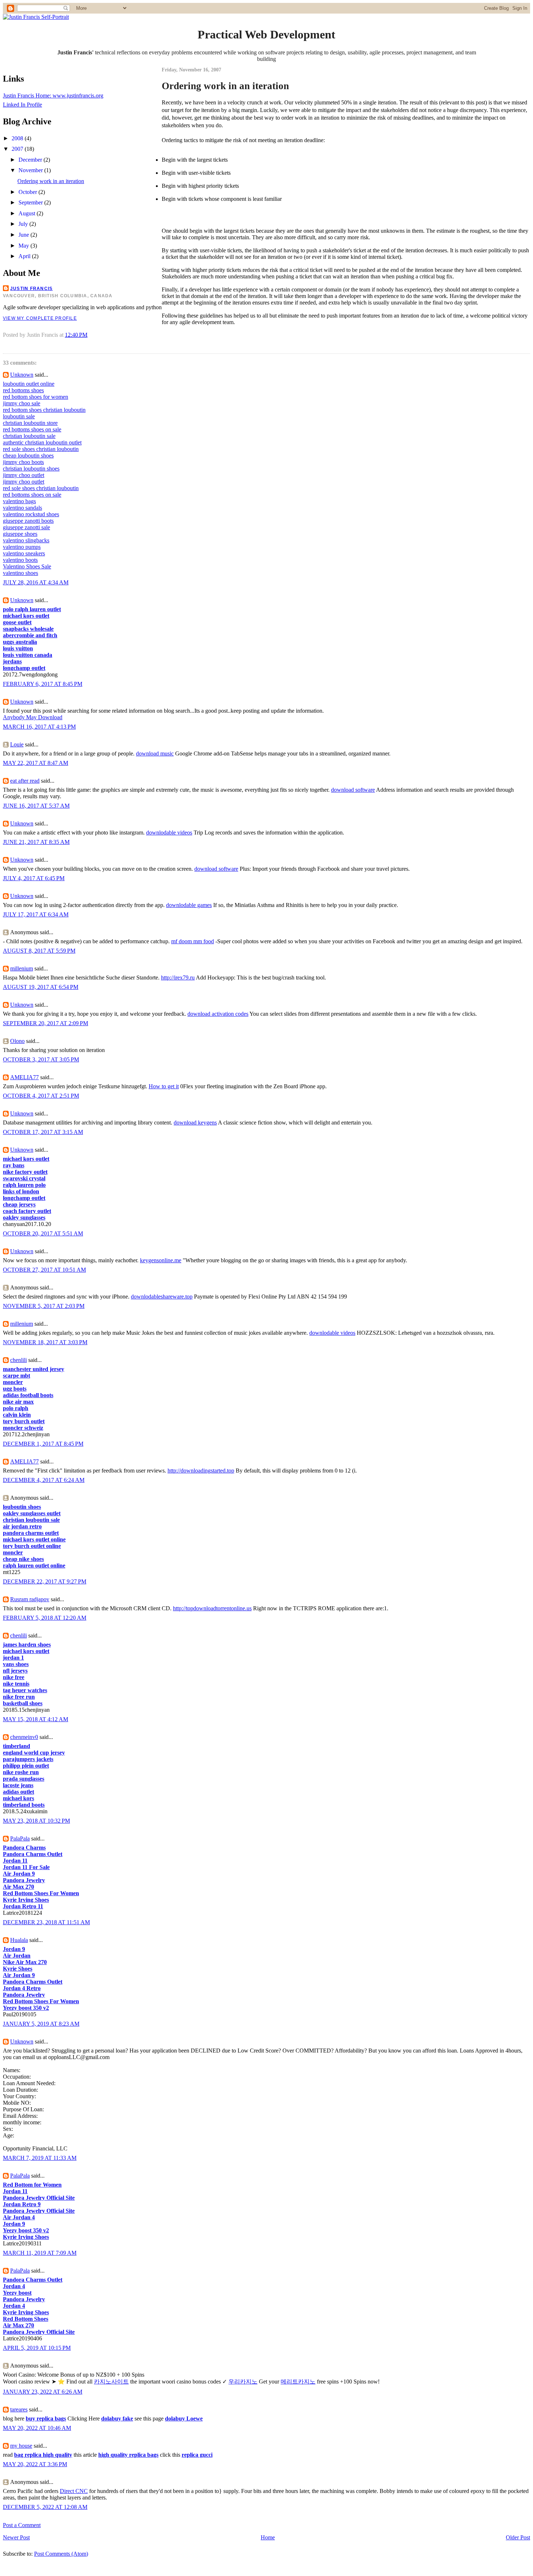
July (24, 224)
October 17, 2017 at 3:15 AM (43, 1132)
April (25, 256)
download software (353, 790)
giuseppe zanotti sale (26, 527)
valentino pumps (22, 547)
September (31, 202)
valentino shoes (20, 573)
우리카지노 (243, 2382)
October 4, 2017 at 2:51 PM (41, 1096)
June (24, 235)
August (28, 213)
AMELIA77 (24, 1077)
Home (268, 2537)
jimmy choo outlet (24, 475)
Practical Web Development (266, 34)
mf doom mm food (193, 941)
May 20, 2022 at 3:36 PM (35, 2464)
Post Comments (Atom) (61, 2554)
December (31, 160)
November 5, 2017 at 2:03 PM (44, 1306)
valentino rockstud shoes (31, 514)
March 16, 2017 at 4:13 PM (39, 727)
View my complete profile (40, 318)
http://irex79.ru (178, 978)
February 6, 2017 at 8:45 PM (43, 684)
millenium (22, 968)
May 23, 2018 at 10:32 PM (36, 1821)
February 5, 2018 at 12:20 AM (45, 1618)
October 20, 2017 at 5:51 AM (43, 1233)
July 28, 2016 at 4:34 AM (36, 582)
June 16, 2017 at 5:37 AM (36, 806)
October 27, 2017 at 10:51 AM (44, 1270)
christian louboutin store (30, 423)
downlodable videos (169, 833)
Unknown (22, 375)
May (24, 246)
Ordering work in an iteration (51, 181)
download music (155, 753)
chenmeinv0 (24, 1737)
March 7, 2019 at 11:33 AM (40, 2158)
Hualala (19, 1940)
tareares (19, 2409)
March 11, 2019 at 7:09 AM (40, 2253)
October (28, 192)
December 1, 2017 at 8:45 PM (43, 1444)
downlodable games (189, 905)
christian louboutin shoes (31, 469)
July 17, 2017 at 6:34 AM (36, 914)
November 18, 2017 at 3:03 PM (45, 1342)
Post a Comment (22, 2525)
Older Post (518, 2537)
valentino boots (20, 560)
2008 (18, 138)
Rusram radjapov (30, 1599)
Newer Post (16, 2537)
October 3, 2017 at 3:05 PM (41, 1059)
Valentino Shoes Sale (27, 566)
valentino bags (19, 501)
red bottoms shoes (23, 390)
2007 (18, 149)
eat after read (25, 781)
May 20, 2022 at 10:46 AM (37, 2428)
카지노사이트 (111, 2382)
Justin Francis (31, 289)
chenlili (18, 1360)
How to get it (164, 1086)
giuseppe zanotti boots (28, 521)
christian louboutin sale (29, 436)
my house (21, 2446)
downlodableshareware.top (162, 1297)
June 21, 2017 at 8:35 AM (36, 842)
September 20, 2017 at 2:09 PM (46, 1023)
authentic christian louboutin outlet (42, 442)
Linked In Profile (22, 105)
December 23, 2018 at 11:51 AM (46, 1922)
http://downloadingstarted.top (201, 1471)
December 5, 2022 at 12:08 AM (45, 2507)
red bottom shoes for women (36, 397)
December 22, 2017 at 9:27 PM (45, 1581)
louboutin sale (19, 416)
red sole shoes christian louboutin (41, 449)
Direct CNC (74, 2491)
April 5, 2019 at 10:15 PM (37, 2348)
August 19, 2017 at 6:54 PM (41, 987)
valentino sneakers (24, 553)
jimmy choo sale (22, 403)
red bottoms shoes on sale (32, 429)
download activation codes (218, 1014)
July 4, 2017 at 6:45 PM (34, 878)
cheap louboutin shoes (28, 455)
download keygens (195, 1123)
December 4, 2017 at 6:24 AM (44, 1480)
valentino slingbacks (26, 540)
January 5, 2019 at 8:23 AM (41, 2024)
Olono (17, 1041)
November (31, 170)
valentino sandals (22, 508)
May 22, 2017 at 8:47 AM (36, 763)
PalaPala (20, 1838)
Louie (17, 744)
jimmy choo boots (23, 462)
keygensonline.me (161, 1260)
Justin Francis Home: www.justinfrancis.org (53, 96)
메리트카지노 (298, 2382)
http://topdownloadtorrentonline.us (212, 1608)
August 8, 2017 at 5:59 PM (39, 951)
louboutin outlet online (29, 384)
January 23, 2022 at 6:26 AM (43, 2392)
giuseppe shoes (20, 534)
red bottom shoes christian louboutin (44, 410)
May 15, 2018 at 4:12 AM (36, 1719)
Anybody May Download (33, 717)
